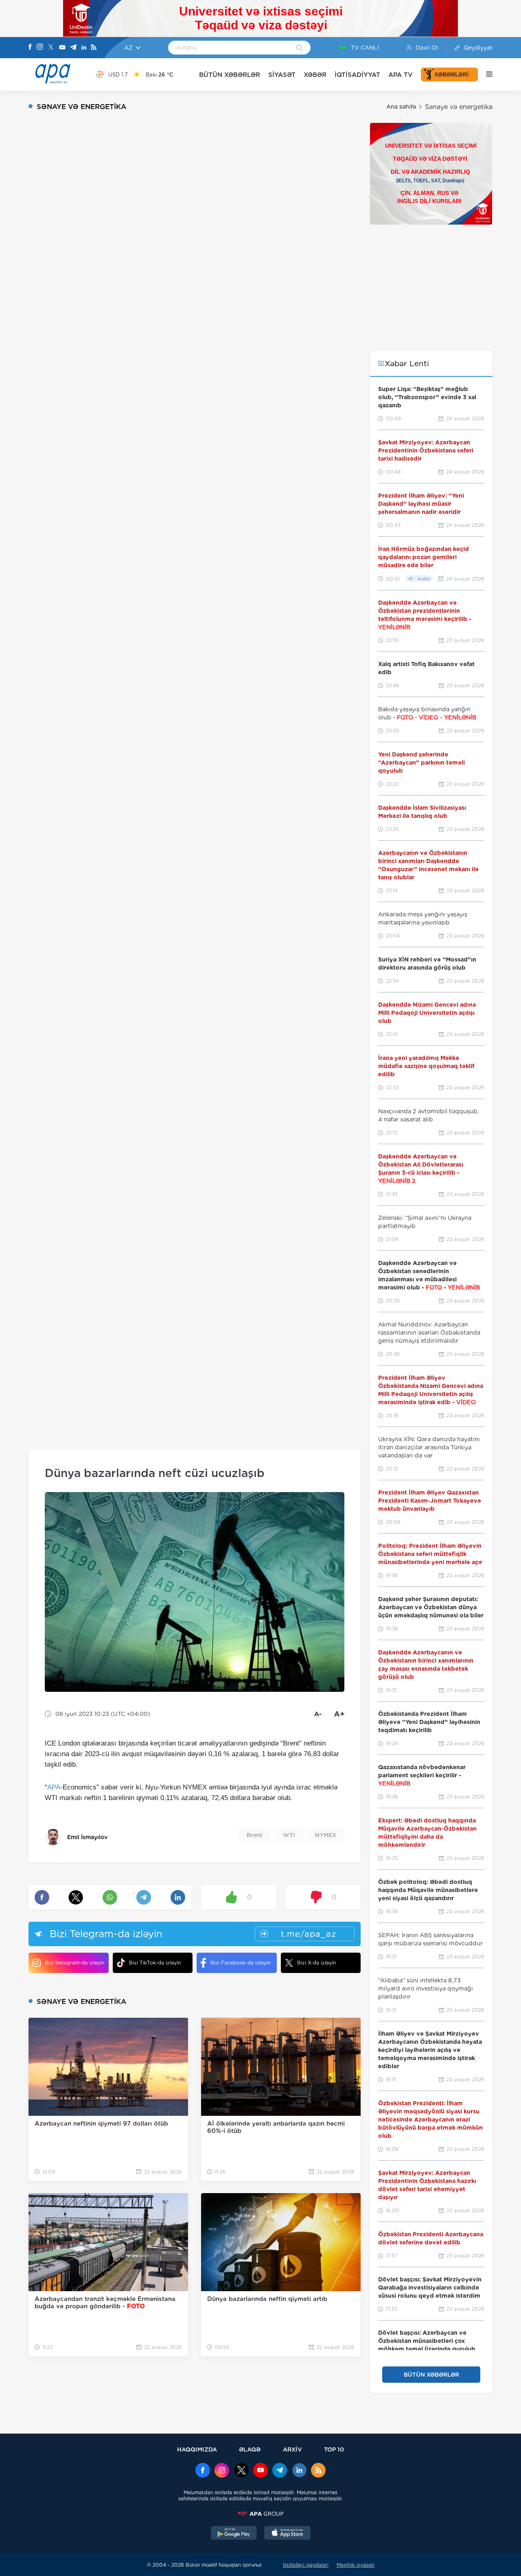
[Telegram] (73, 48)
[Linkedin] (84, 48)
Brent (255, 1835)
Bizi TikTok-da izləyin (155, 1963)
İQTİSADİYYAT (357, 75)
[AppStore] (287, 2534)
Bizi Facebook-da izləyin (240, 1963)
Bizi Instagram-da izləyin (74, 1963)
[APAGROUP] (260, 2514)
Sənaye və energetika (459, 107)
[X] (51, 48)
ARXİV (292, 2449)
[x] (241, 2471)
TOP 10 (334, 2449)
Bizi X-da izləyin (316, 1963)
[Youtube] (62, 48)
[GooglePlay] (234, 2534)
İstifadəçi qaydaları (306, 2565)
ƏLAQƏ (250, 2449)
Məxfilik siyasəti (356, 2565)
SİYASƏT (282, 75)
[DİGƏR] (485, 74)
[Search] (299, 48)
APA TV (401, 75)
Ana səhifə (401, 107)
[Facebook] (30, 48)
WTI (289, 1835)
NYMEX (326, 1835)
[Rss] (94, 48)
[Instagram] (40, 48)
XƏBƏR (315, 75)
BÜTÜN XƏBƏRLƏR (230, 75)
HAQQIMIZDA (197, 2449)
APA (54, 1787)
